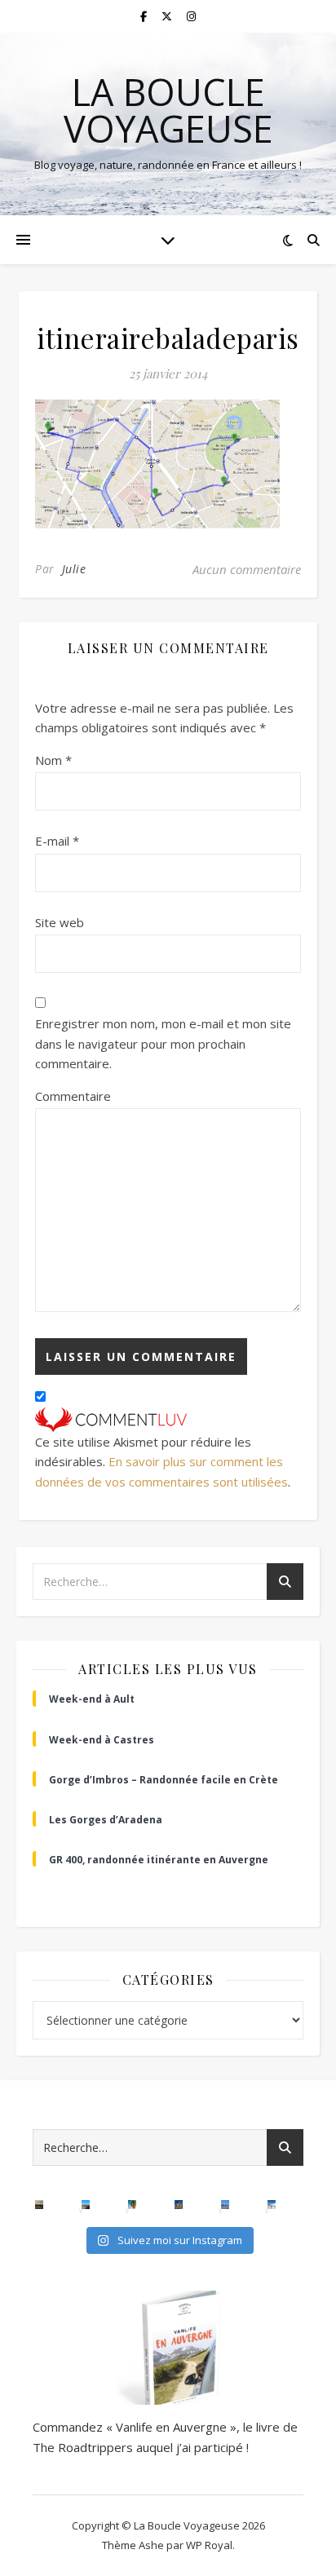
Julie (74, 569)
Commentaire (73, 1096)
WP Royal (209, 2545)
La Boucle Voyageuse (168, 110)
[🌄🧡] (40, 2205)
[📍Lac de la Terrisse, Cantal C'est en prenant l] (86, 2205)
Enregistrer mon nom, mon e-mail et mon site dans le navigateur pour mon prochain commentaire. (163, 1043)
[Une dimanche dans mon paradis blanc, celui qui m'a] (272, 2205)
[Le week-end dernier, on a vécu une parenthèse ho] (133, 2205)
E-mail (57, 841)
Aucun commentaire (247, 569)
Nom (53, 760)
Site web (60, 922)
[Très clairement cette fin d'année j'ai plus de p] (179, 2205)
